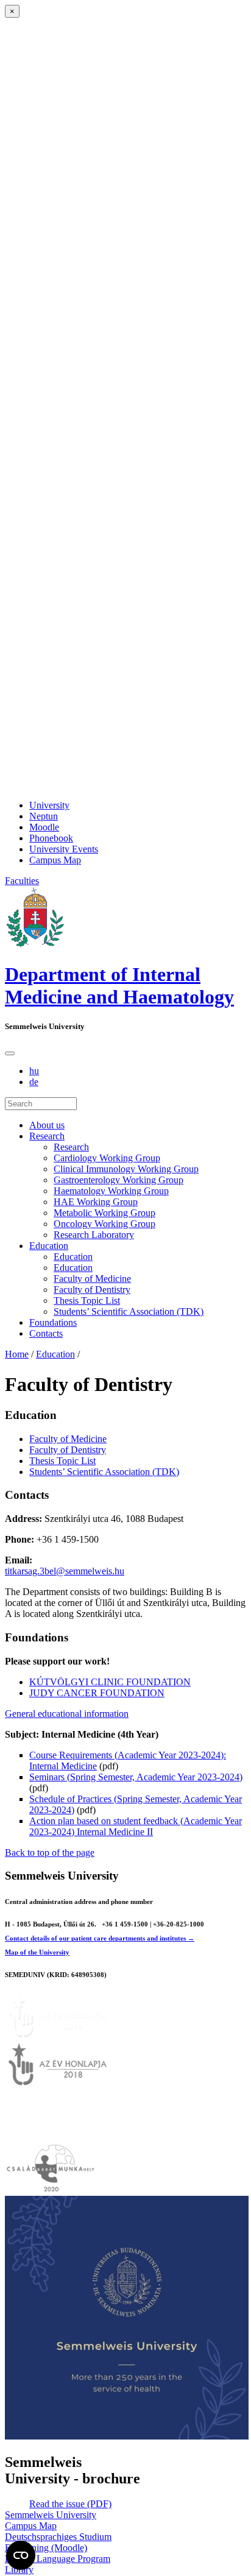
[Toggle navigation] (10, 1053)
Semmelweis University (51, 2515)
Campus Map (55, 860)
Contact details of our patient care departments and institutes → (100, 1938)
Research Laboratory (94, 1235)
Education (49, 1246)
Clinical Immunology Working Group (126, 1169)
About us (47, 1125)
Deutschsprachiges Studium (58, 2537)
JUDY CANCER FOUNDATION (97, 1693)
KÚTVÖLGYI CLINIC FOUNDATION (110, 1682)
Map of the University (37, 1952)
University (49, 805)
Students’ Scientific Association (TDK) (129, 1311)
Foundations (53, 1322)
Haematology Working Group (111, 1191)
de (34, 1082)
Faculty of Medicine (92, 1279)
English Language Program (58, 2559)
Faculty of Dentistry (92, 1290)
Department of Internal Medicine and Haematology (119, 985)
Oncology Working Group (104, 1224)
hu (34, 1071)
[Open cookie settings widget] (21, 2555)
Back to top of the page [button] (50, 1852)
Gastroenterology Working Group (118, 1180)
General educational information (67, 1714)
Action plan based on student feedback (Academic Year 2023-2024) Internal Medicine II (136, 1826)
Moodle (44, 827)
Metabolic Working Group (104, 1213)
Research (47, 1136)
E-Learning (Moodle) (46, 2548)
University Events (64, 849)
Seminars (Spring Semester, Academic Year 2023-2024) (136, 1777)
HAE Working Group (96, 1202)
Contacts (46, 1333)
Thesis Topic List (87, 1300)
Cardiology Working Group (107, 1158)
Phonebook (51, 838)
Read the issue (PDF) (70, 2504)
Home (17, 1354)
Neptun (44, 816)
